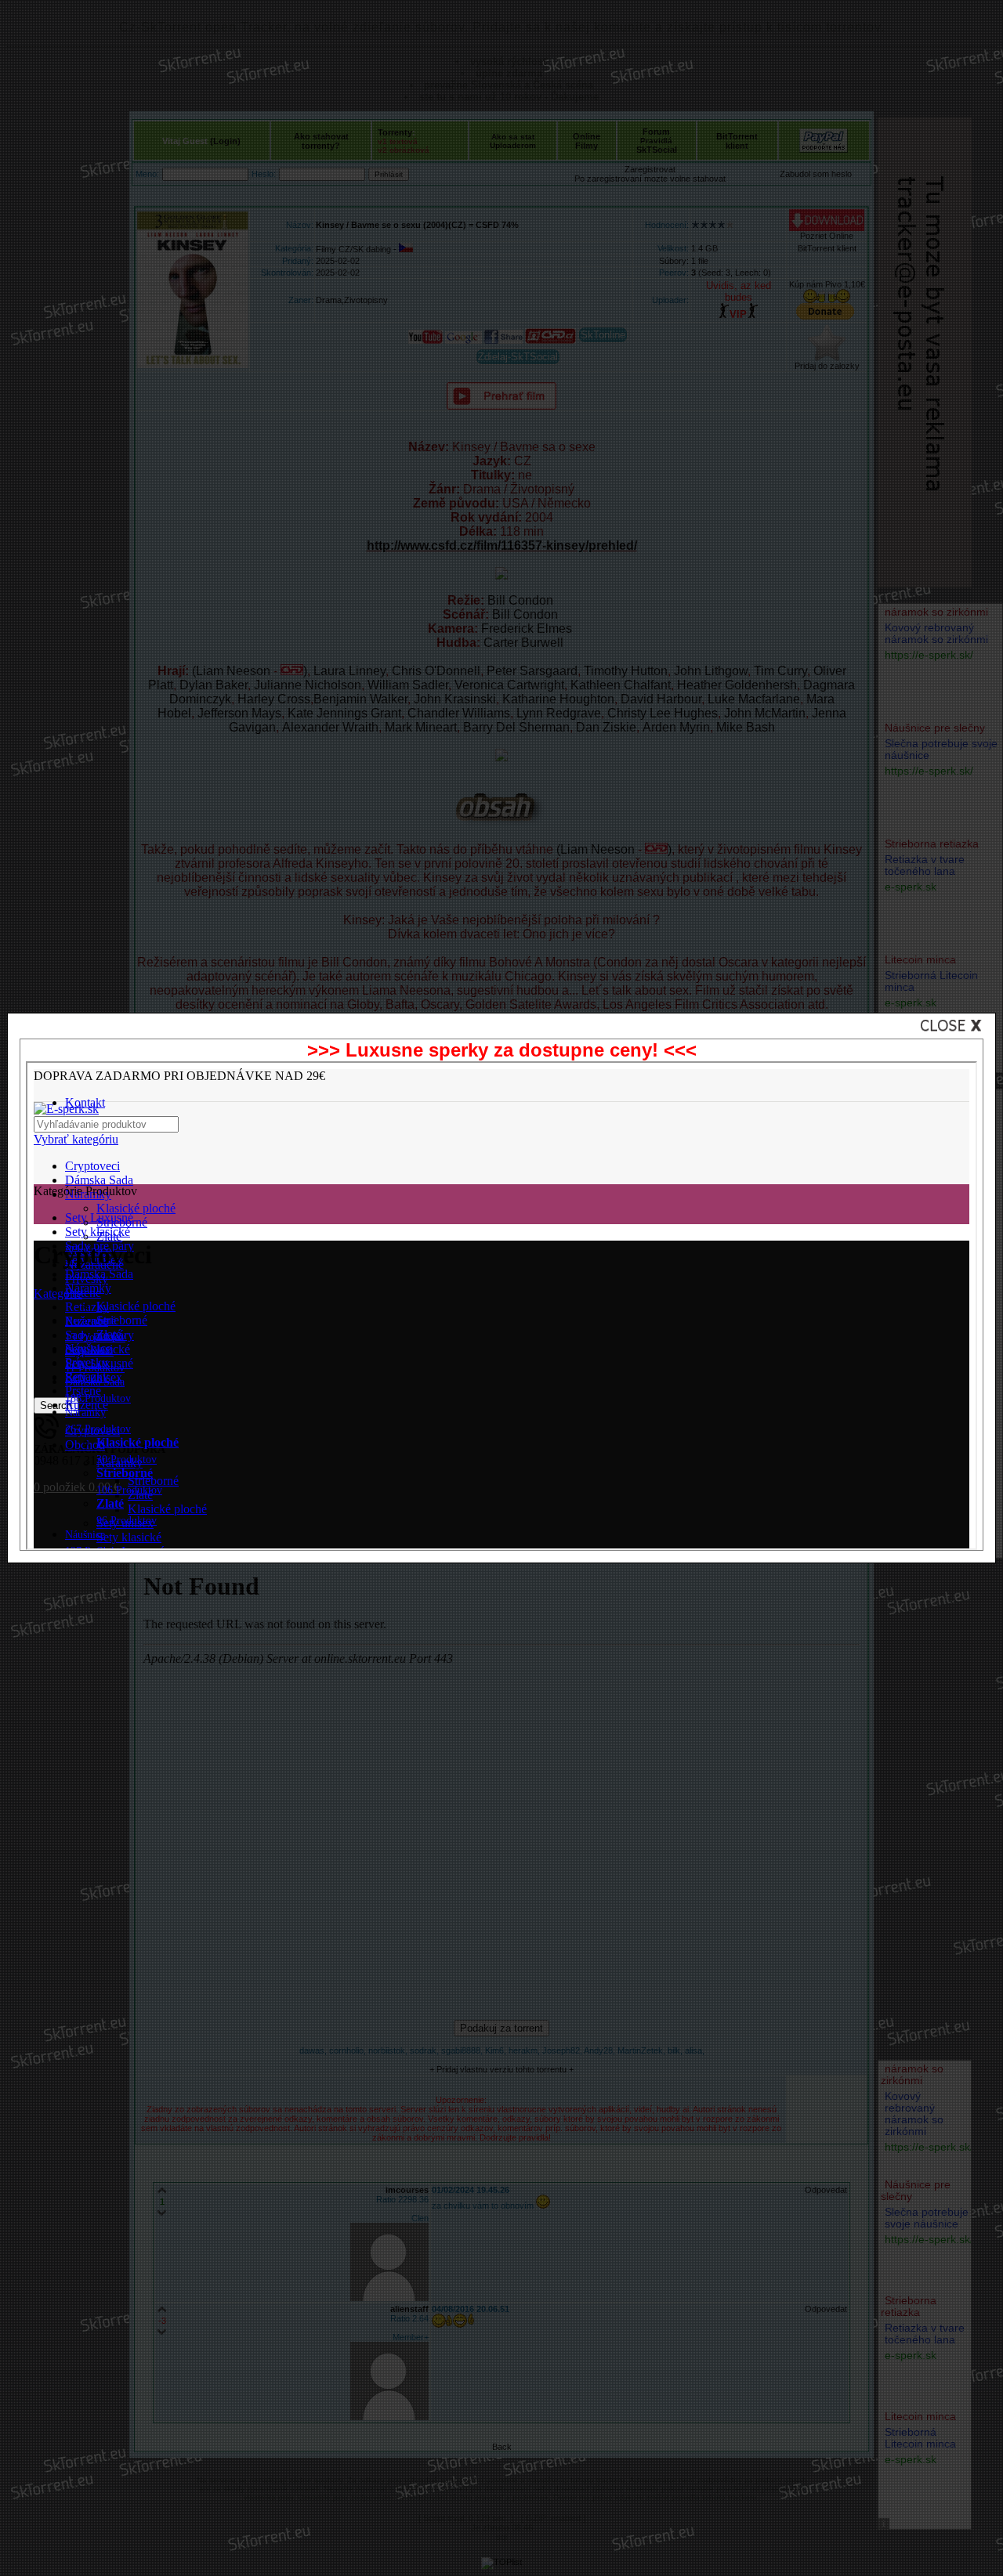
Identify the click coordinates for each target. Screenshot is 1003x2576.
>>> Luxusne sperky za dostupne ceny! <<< (502, 1050)
